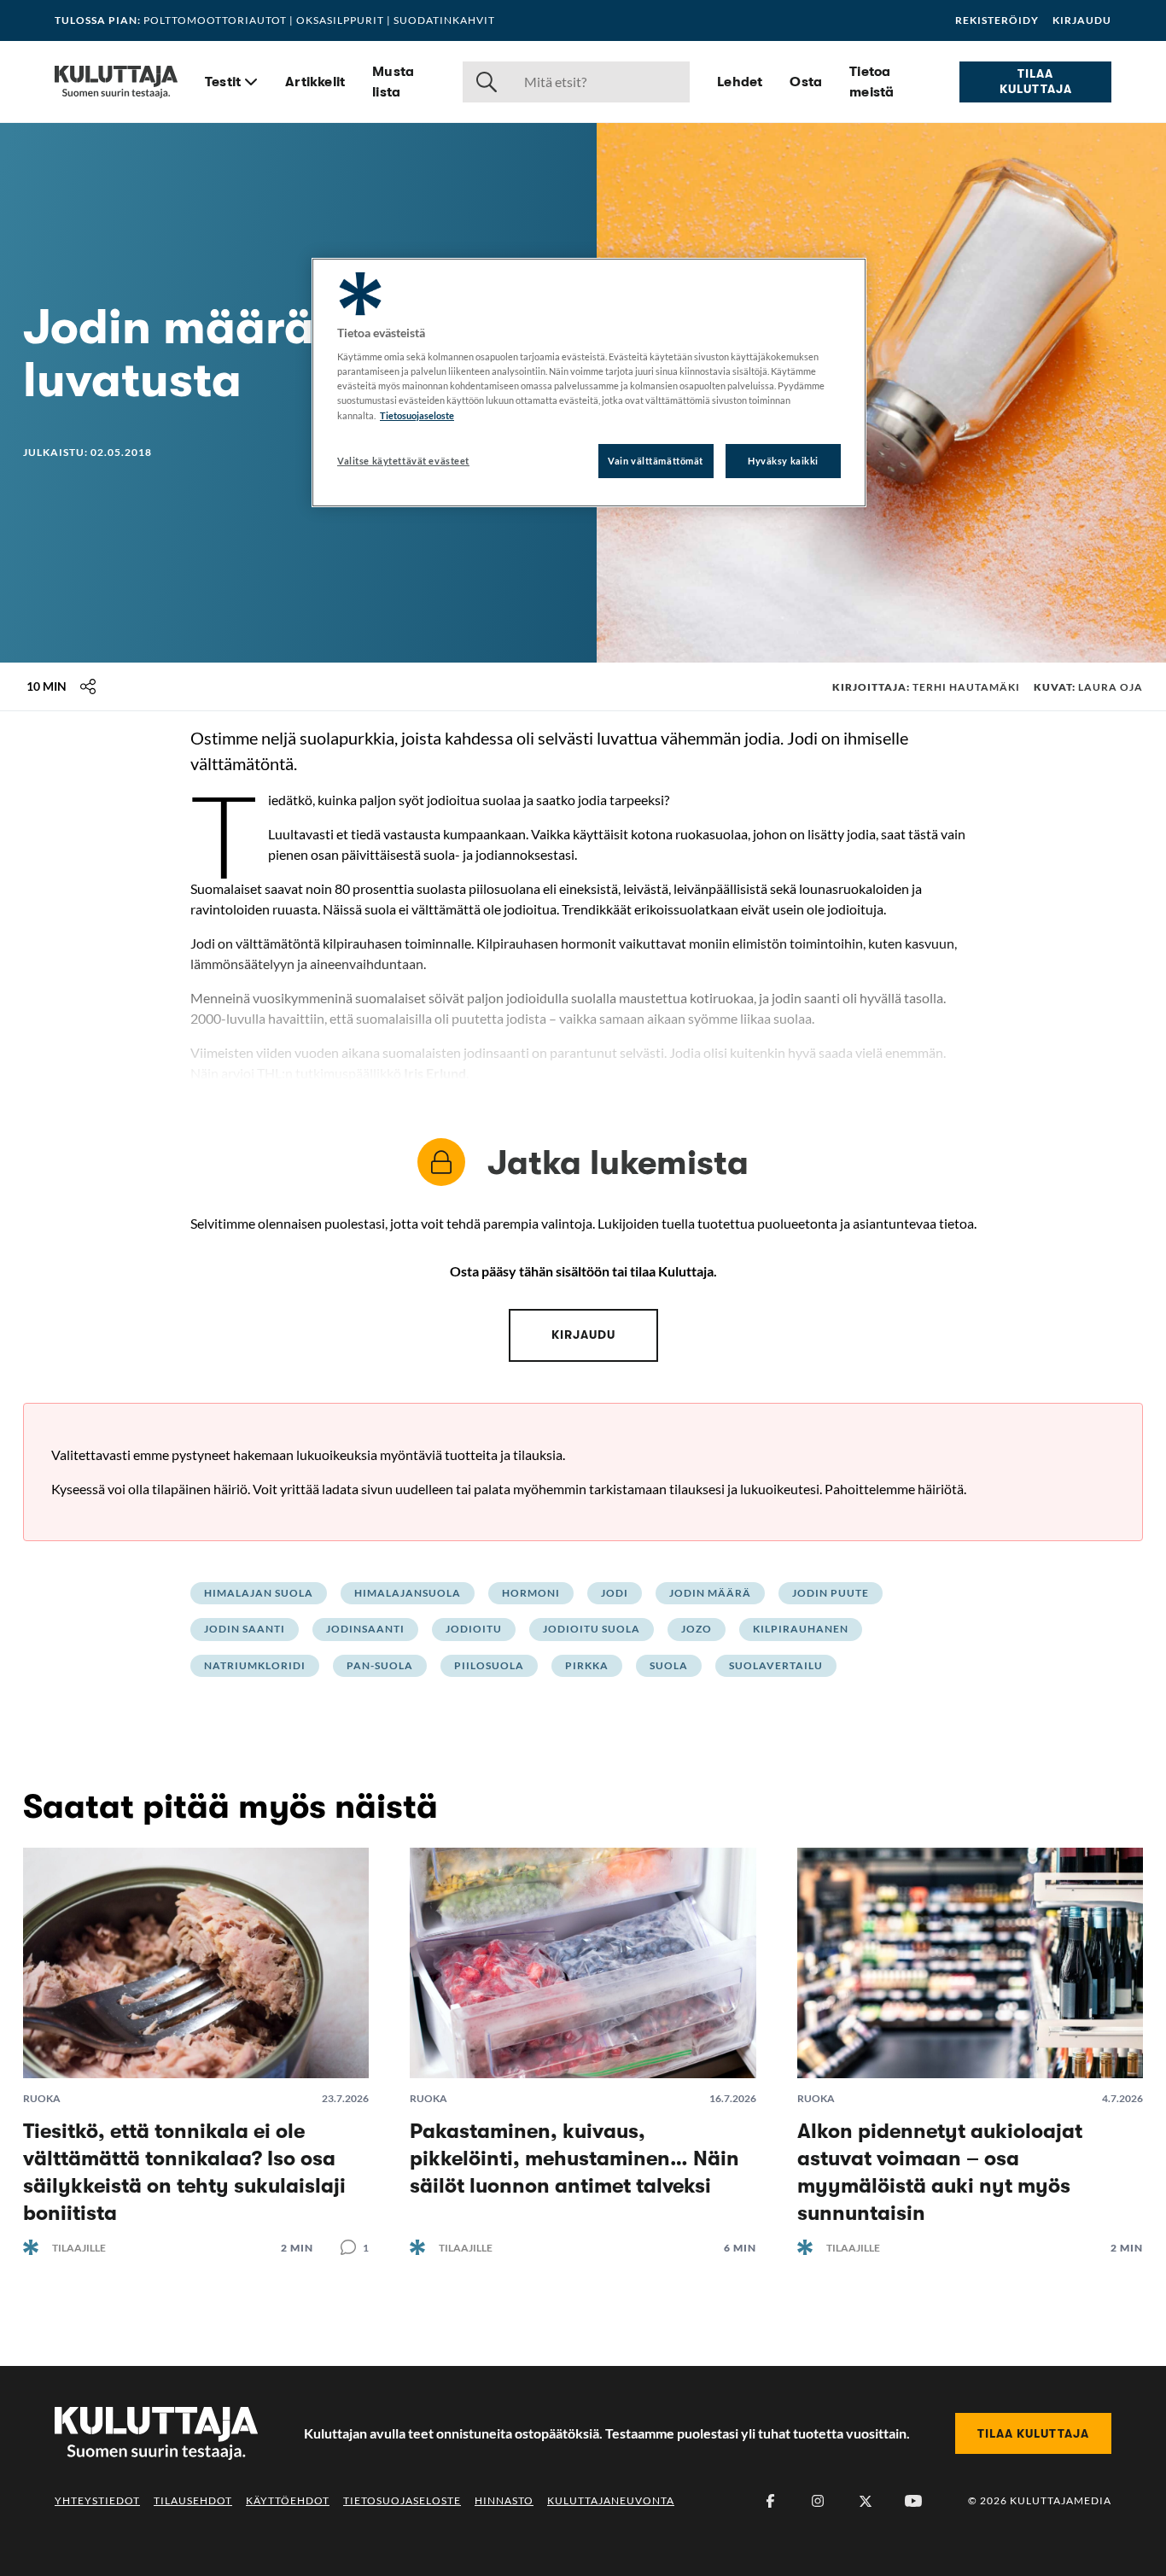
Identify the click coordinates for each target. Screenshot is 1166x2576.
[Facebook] (770, 2501)
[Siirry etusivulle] (116, 82)
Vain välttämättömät (656, 461)
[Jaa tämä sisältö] (88, 686)
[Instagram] (818, 2501)
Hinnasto (504, 2500)
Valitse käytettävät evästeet (403, 461)
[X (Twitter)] (866, 2501)
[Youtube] (913, 2501)
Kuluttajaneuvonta (611, 2500)
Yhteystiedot (97, 2500)
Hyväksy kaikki (783, 461)
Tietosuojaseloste (402, 2500)
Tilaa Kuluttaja (1036, 81)
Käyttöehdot (288, 2500)
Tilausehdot (193, 2500)
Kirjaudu (1082, 20)
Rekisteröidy (997, 20)
